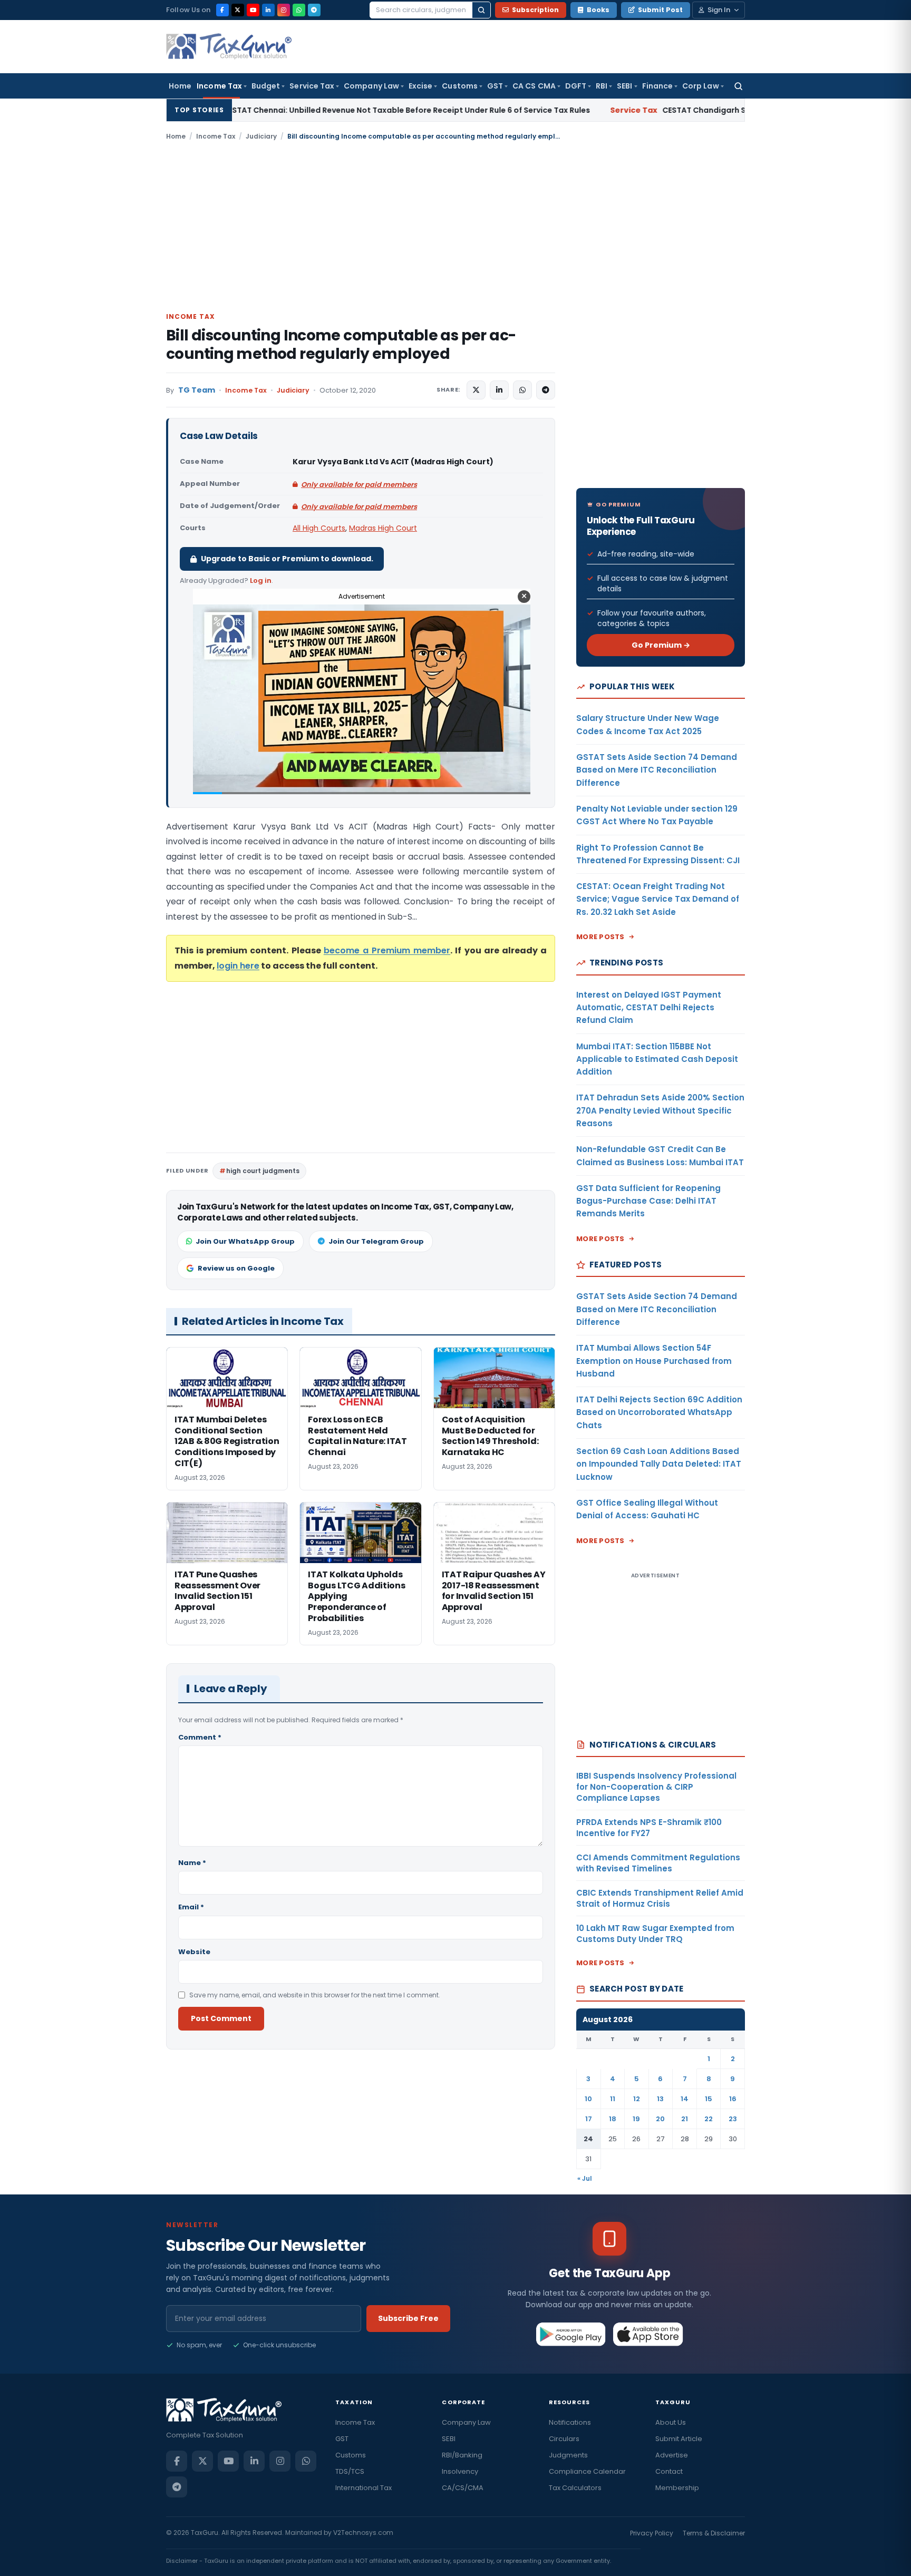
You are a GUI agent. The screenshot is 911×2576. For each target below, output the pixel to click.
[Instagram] (284, 10)
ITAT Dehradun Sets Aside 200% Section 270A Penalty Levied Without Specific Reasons (660, 1110)
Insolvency (460, 2471)
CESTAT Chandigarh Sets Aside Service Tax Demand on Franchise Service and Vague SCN (690, 110)
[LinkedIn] (268, 10)
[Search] (481, 10)
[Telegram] (314, 10)
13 (660, 2099)
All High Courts (319, 528)
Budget (266, 86)
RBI (602, 86)
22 (709, 2119)
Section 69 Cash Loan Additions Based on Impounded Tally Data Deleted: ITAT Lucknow (659, 1464)
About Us (671, 2422)
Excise (420, 86)
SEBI (624, 86)
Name (192, 1863)
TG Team (197, 390)
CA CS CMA (534, 86)
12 (637, 2099)
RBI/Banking (462, 2455)
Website (194, 1952)
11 (613, 2099)
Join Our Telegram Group (376, 1241)
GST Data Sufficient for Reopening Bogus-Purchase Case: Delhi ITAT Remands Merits (648, 1201)
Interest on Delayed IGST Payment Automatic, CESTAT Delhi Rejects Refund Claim (649, 1008)
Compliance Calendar (587, 2471)
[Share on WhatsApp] (522, 390)
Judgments (568, 2455)
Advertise (672, 2455)
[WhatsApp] (299, 10)
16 (733, 2099)
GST (495, 86)
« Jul (585, 2178)
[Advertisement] (455, 226)
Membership (677, 2488)
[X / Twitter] (238, 10)
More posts (600, 937)
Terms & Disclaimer (714, 2533)
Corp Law (701, 86)
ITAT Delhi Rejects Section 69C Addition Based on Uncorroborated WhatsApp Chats (659, 1412)
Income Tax (219, 86)
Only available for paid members (359, 485)
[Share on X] (476, 390)
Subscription (535, 10)
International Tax (364, 2488)
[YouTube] (253, 10)
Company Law (371, 86)
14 (685, 2099)
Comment (200, 1737)
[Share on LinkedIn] (499, 390)
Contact (669, 2471)
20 (660, 2119)
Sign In (719, 10)
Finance (658, 86)
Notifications (570, 2422)
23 (733, 2119)
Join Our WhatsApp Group (245, 1241)
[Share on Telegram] (546, 390)
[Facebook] (222, 10)
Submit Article (679, 2439)
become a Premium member (387, 950)
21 (685, 2119)
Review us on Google (236, 1268)
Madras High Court (383, 528)
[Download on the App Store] (648, 2334)
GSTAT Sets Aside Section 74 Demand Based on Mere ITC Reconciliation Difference (657, 770)
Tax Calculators (575, 2488)
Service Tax (312, 86)
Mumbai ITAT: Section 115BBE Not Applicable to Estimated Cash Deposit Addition (657, 1059)
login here (238, 966)
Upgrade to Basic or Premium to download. (287, 559)
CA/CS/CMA (463, 2488)
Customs (460, 86)
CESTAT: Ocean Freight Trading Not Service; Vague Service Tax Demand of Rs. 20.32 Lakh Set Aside (658, 899)
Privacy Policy (652, 2533)
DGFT (576, 86)
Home (180, 86)
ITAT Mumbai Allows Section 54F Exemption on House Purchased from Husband (654, 1361)
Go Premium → (661, 645)
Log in (261, 580)
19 (636, 2119)
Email (191, 1907)
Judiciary (261, 136)
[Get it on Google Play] (571, 2334)
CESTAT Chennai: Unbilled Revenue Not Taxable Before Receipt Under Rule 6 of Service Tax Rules (263, 110)
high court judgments (263, 1171)
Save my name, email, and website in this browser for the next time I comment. (315, 1995)
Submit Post (660, 10)
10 (588, 2099)
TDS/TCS (350, 2471)
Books (598, 10)
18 (613, 2119)
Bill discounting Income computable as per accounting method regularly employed (341, 345)
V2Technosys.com (363, 2533)
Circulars (564, 2439)
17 (589, 2119)
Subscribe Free (408, 2318)
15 (709, 2099)
